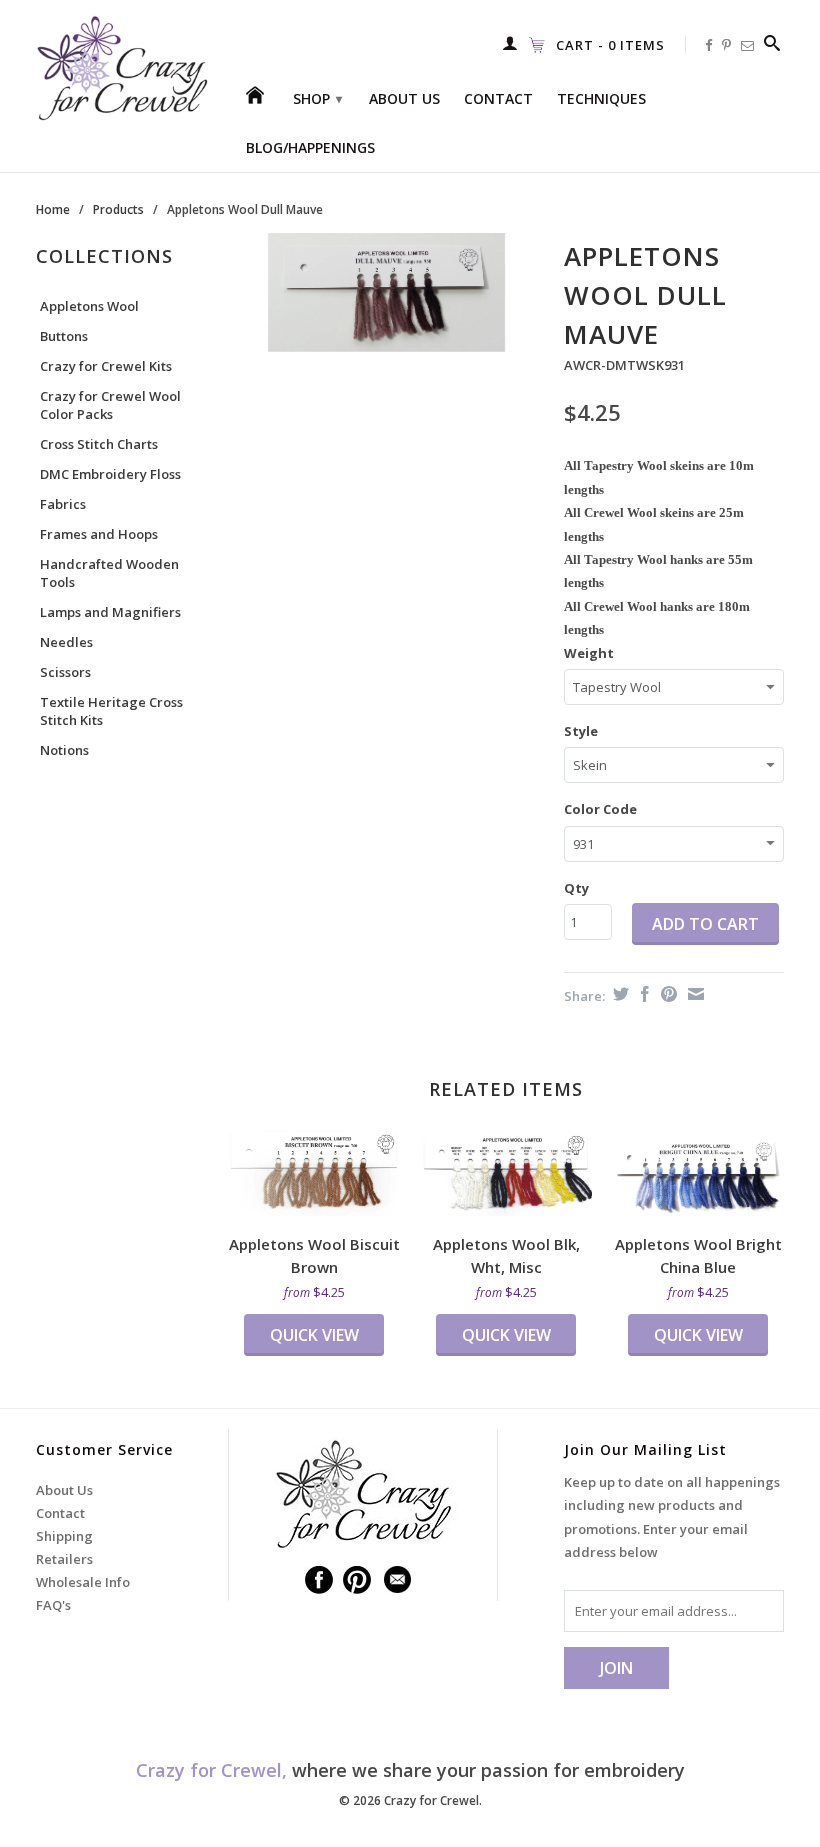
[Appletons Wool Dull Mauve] (386, 292)
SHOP (317, 98)
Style (581, 731)
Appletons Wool (89, 306)
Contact (60, 1513)
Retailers (64, 1559)
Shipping (64, 1536)
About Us (64, 1490)
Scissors (65, 672)
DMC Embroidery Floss (110, 474)
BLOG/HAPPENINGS (310, 148)
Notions (64, 750)
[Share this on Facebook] (642, 994)
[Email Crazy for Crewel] (748, 45)
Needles (66, 642)
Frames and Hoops (99, 534)
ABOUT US (404, 99)
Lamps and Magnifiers (110, 612)
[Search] (772, 43)
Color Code (600, 809)
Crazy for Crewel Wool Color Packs (110, 405)
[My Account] (510, 43)
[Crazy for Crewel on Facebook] (709, 45)
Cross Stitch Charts (99, 444)
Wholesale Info (83, 1582)
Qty (576, 888)
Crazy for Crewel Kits (106, 366)
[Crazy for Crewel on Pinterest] (727, 45)
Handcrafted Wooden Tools (109, 573)
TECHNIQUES (601, 99)
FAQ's (53, 1605)
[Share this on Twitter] (618, 994)
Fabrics (63, 504)
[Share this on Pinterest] (666, 994)
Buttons (64, 336)
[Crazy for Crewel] (122, 68)
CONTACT (498, 99)
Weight (589, 653)
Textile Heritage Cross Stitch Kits (111, 711)
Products (118, 209)
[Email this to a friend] (693, 994)
